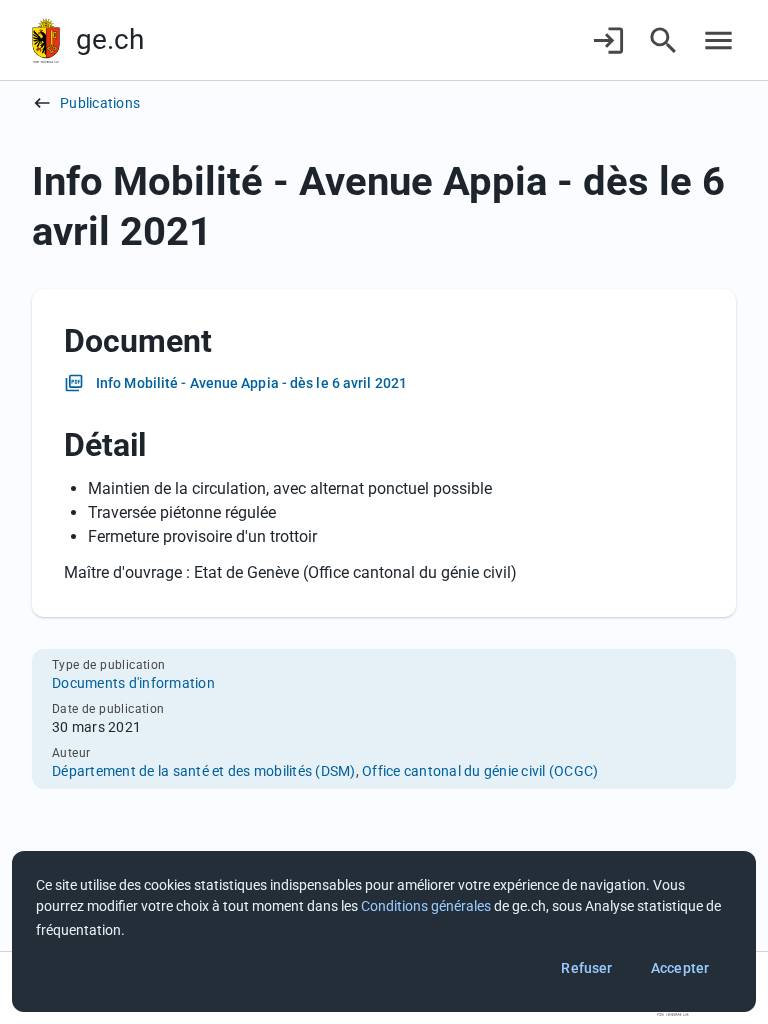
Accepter (680, 968)
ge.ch (110, 39)
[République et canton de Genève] (46, 40)
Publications (100, 103)
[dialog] (384, 931)
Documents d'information (133, 683)
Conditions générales (426, 906)
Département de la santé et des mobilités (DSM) (204, 771)
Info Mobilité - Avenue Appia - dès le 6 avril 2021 (251, 383)
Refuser (586, 968)
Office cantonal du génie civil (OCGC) (480, 771)
